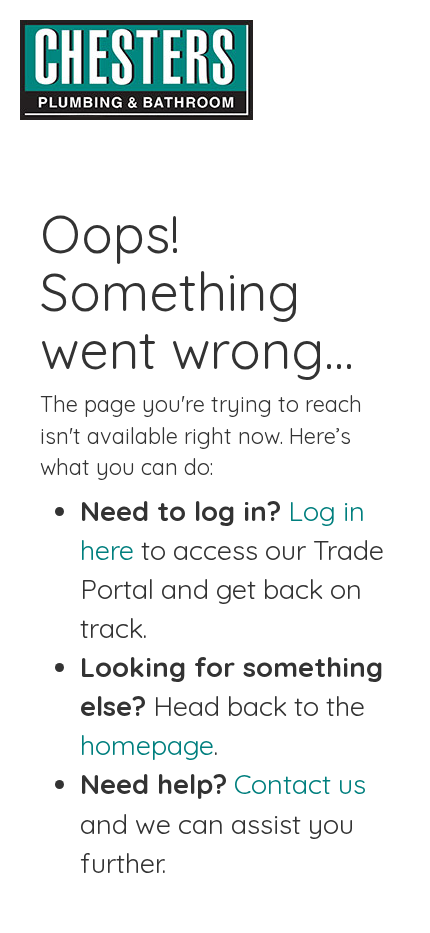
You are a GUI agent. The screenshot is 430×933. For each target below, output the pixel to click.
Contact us (300, 784)
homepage (147, 745)
